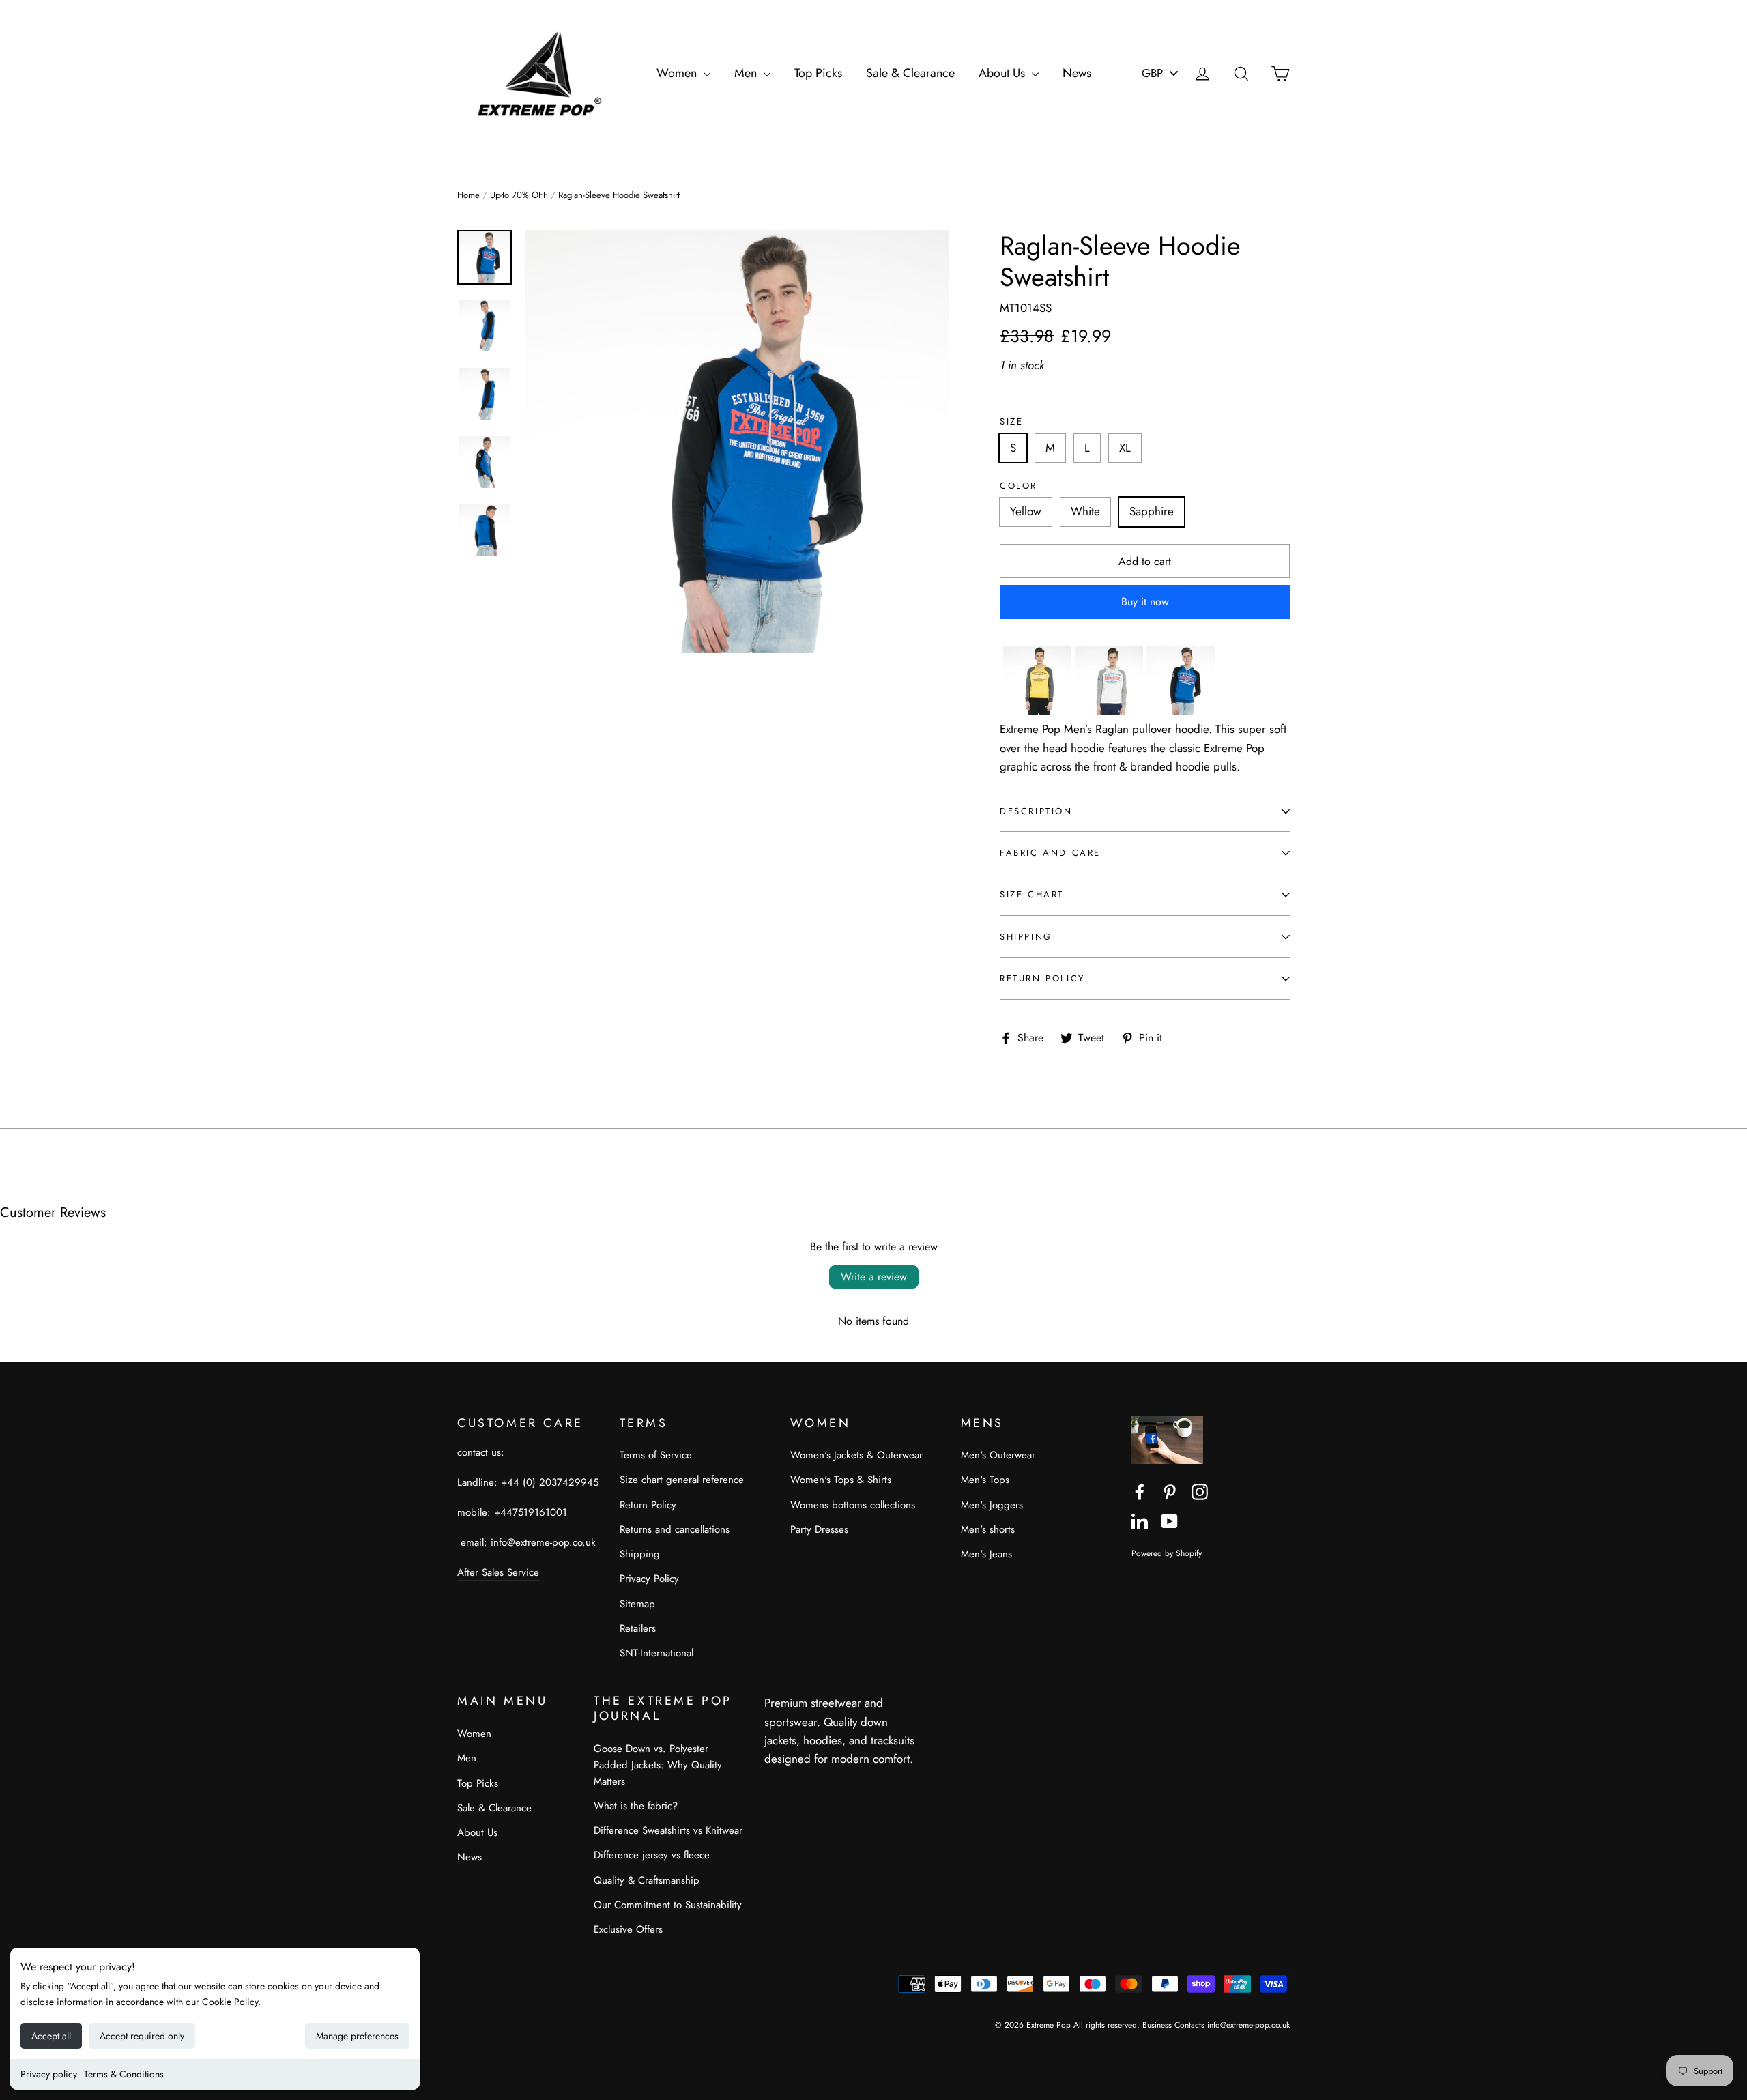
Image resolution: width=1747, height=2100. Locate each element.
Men (747, 73)
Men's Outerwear (998, 1455)
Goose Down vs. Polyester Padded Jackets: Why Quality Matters (658, 1765)
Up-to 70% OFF (519, 195)
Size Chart (1032, 894)
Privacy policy (49, 2074)
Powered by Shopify (1167, 1553)
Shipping (1026, 937)
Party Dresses (819, 1529)
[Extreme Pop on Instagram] (1200, 1491)
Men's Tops (985, 1480)
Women (678, 73)
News (1077, 73)
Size (1011, 422)
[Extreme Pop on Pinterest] (1170, 1491)
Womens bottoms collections (853, 1505)
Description (1036, 811)
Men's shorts (988, 1529)
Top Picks (818, 73)
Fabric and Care (1050, 853)
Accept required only (142, 2036)
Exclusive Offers (628, 1929)
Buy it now (1145, 602)
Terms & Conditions (124, 2074)
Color (1019, 486)
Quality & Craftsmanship (647, 1880)
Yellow (1026, 511)
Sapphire (1152, 511)
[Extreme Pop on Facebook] (1140, 1491)
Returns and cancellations (675, 1529)
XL (1125, 448)
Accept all (51, 2036)
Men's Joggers (992, 1505)
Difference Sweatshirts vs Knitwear (668, 1830)
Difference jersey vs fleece (652, 1855)
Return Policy (1042, 978)
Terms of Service (656, 1455)
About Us (1004, 73)
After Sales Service (498, 1572)
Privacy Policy (649, 1579)
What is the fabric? (636, 1806)
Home (468, 195)
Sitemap (637, 1604)
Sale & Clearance (910, 73)
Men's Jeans (986, 1554)
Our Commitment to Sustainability (668, 1905)
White (1085, 511)
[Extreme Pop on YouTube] (1170, 1520)
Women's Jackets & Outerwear (856, 1455)
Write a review (874, 1277)
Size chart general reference (682, 1480)
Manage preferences (357, 2036)
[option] (737, 442)
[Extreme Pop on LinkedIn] (1140, 1520)
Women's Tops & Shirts (841, 1480)
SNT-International (656, 1653)
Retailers (638, 1628)
